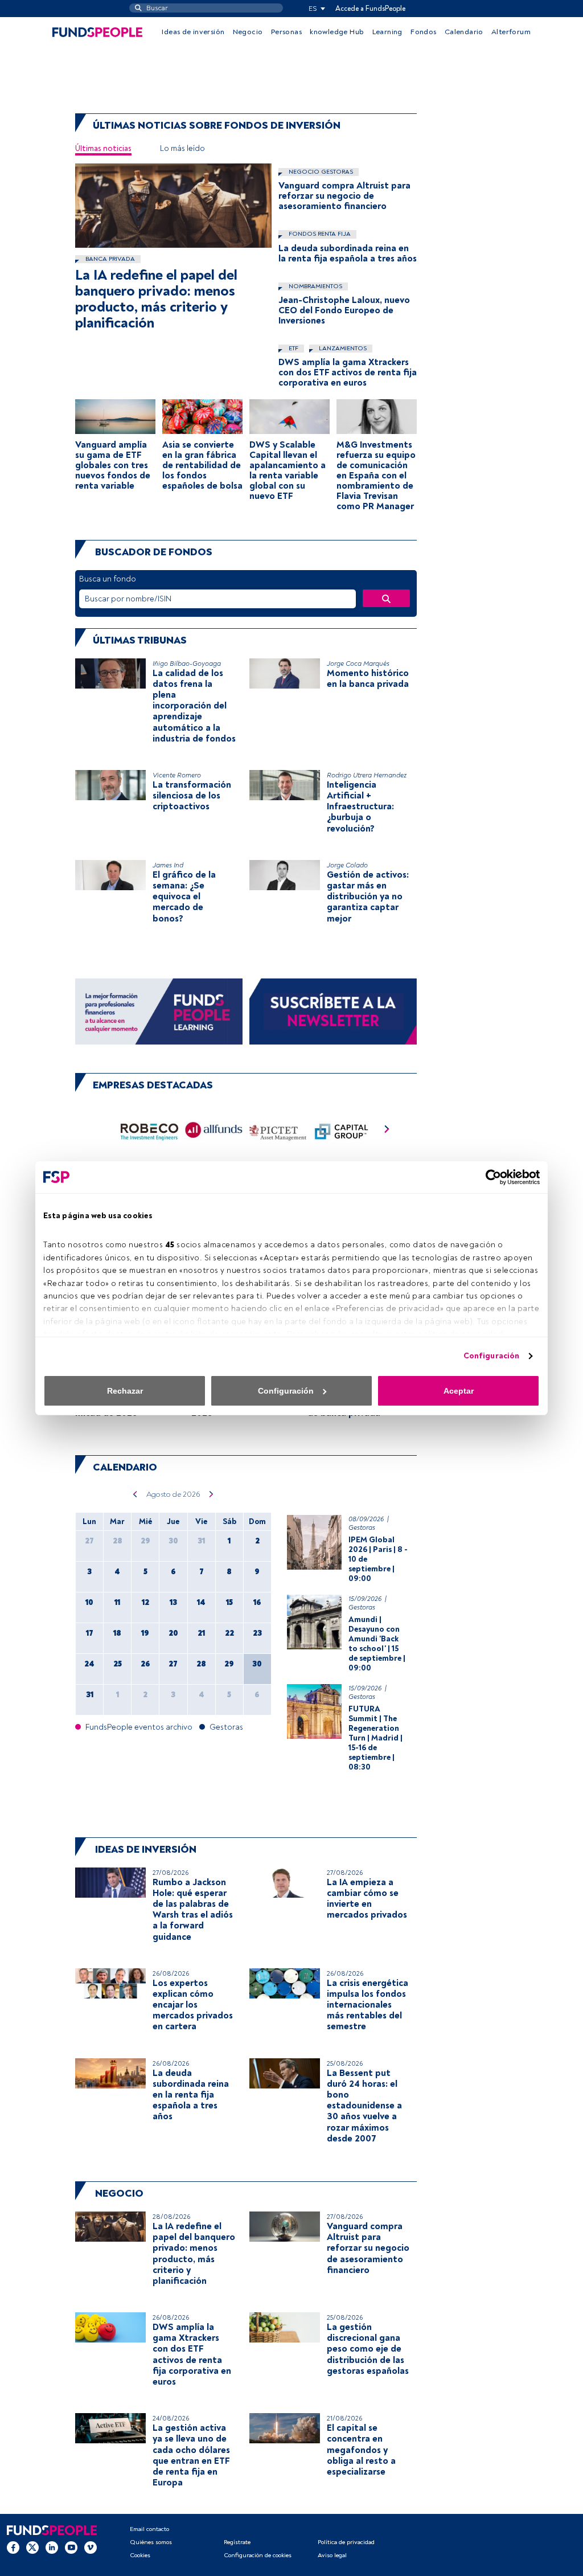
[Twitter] (32, 2547)
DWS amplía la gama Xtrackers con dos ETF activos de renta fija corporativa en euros (348, 372)
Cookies (140, 2555)
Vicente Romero (177, 775)
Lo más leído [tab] (182, 148)
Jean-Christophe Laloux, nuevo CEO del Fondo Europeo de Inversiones (344, 310)
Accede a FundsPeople (370, 9)
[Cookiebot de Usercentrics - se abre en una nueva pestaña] (490, 1177)
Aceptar (459, 1391)
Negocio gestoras (320, 172)
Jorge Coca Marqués (358, 664)
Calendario (464, 32)
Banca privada (109, 259)
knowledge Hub (337, 32)
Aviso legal (332, 2555)
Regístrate (237, 2542)
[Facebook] (13, 2547)
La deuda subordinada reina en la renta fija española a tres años (348, 253)
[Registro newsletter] (333, 1011)
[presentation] (387, 1132)
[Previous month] (135, 1494)
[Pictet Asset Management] (278, 1132)
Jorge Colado (347, 865)
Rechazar (125, 1391)
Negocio (248, 32)
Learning (387, 32)
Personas (286, 32)
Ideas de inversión (193, 32)
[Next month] (212, 1494)
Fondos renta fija (319, 234)
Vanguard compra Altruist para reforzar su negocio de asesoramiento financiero (344, 196)
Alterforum (511, 32)
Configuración (491, 1356)
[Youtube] (71, 2547)
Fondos (423, 32)
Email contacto (149, 2529)
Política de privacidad (346, 2542)
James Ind (168, 865)
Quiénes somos (151, 2542)
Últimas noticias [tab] (103, 148)
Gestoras (362, 1528)
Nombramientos (315, 286)
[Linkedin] (52, 2547)
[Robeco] (149, 1132)
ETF (293, 348)
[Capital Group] (342, 1132)
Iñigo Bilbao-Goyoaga (187, 664)
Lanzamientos (342, 348)
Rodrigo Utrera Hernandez (367, 775)
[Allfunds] (214, 1132)
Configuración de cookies (258, 2555)
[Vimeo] (91, 2547)
